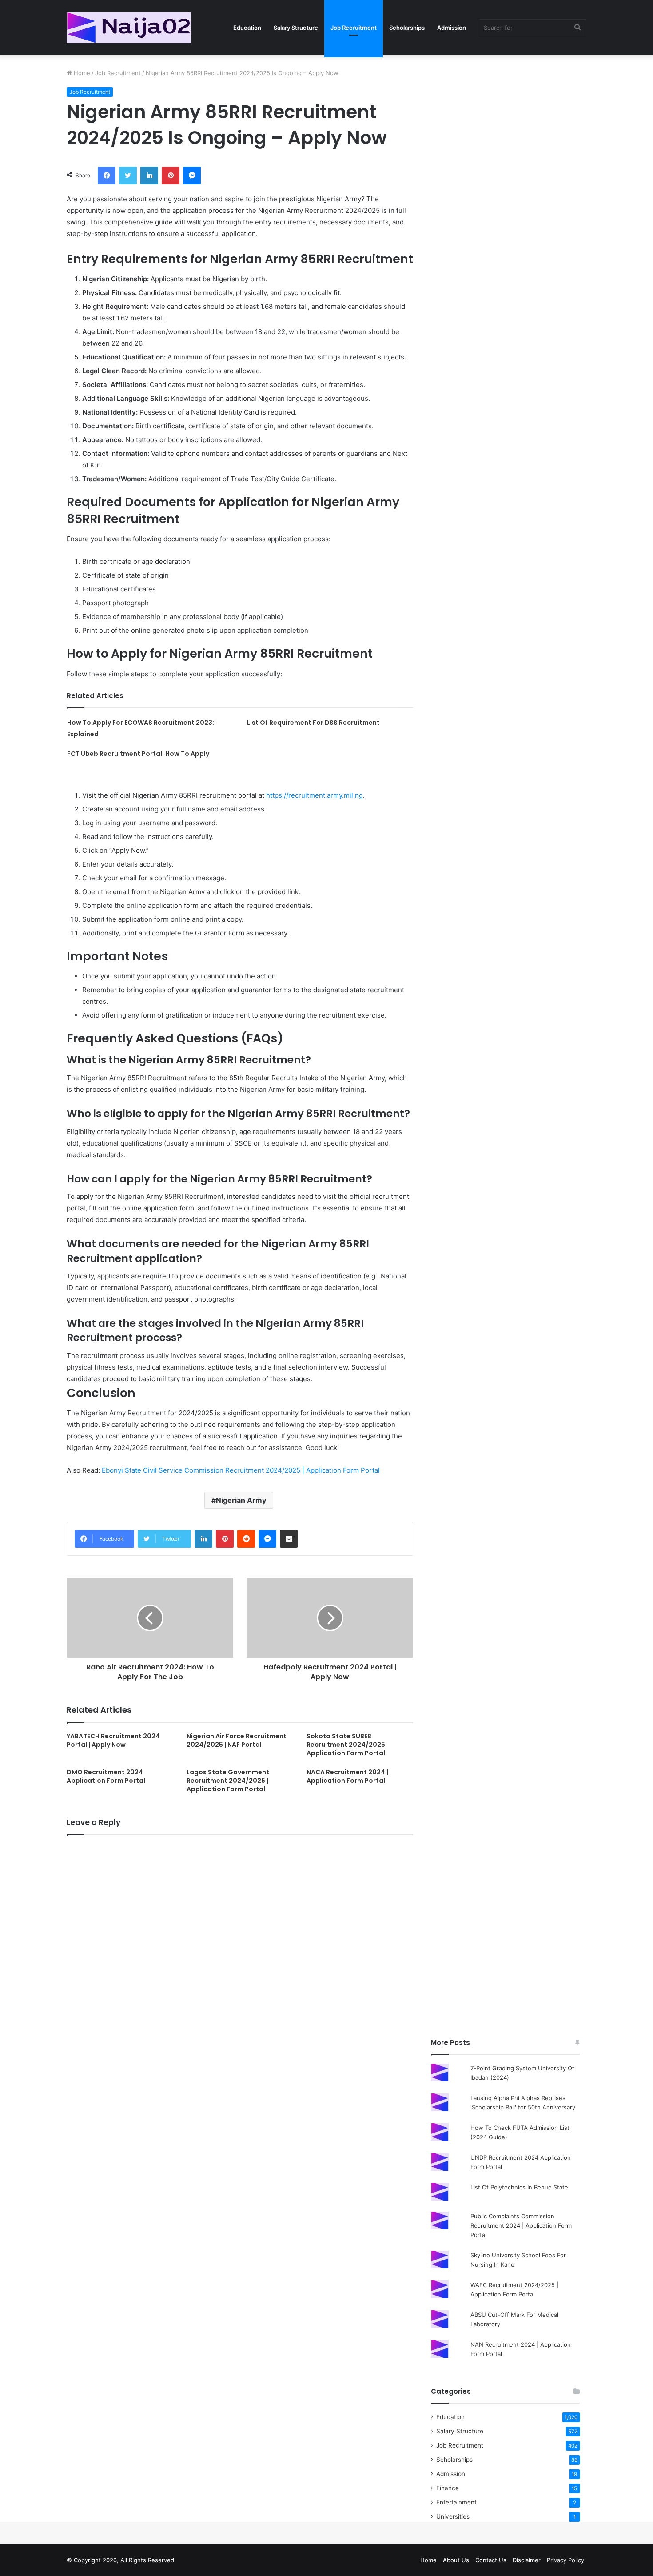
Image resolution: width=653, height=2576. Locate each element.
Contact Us (491, 2560)
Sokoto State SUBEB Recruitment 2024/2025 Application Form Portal (346, 1745)
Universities (453, 2516)
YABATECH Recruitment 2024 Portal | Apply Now (113, 1740)
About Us (456, 2560)
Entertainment (456, 2502)
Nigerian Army (241, 1500)
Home (81, 73)
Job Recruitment (354, 28)
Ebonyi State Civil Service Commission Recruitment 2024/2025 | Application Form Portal (241, 1470)
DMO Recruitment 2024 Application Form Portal (106, 1776)
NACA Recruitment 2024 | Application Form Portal (347, 1776)
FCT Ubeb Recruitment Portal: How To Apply (138, 754)
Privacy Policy (565, 2560)
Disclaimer (527, 2560)
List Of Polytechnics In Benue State (519, 2187)
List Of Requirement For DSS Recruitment (313, 723)
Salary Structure (296, 28)
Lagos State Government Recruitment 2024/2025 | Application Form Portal (228, 1781)
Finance (448, 2488)
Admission (452, 28)
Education (247, 28)
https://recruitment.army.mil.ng (315, 795)
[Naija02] (129, 28)
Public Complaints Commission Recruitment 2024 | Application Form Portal (521, 2225)
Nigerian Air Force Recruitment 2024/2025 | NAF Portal (237, 1740)
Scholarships (407, 28)
